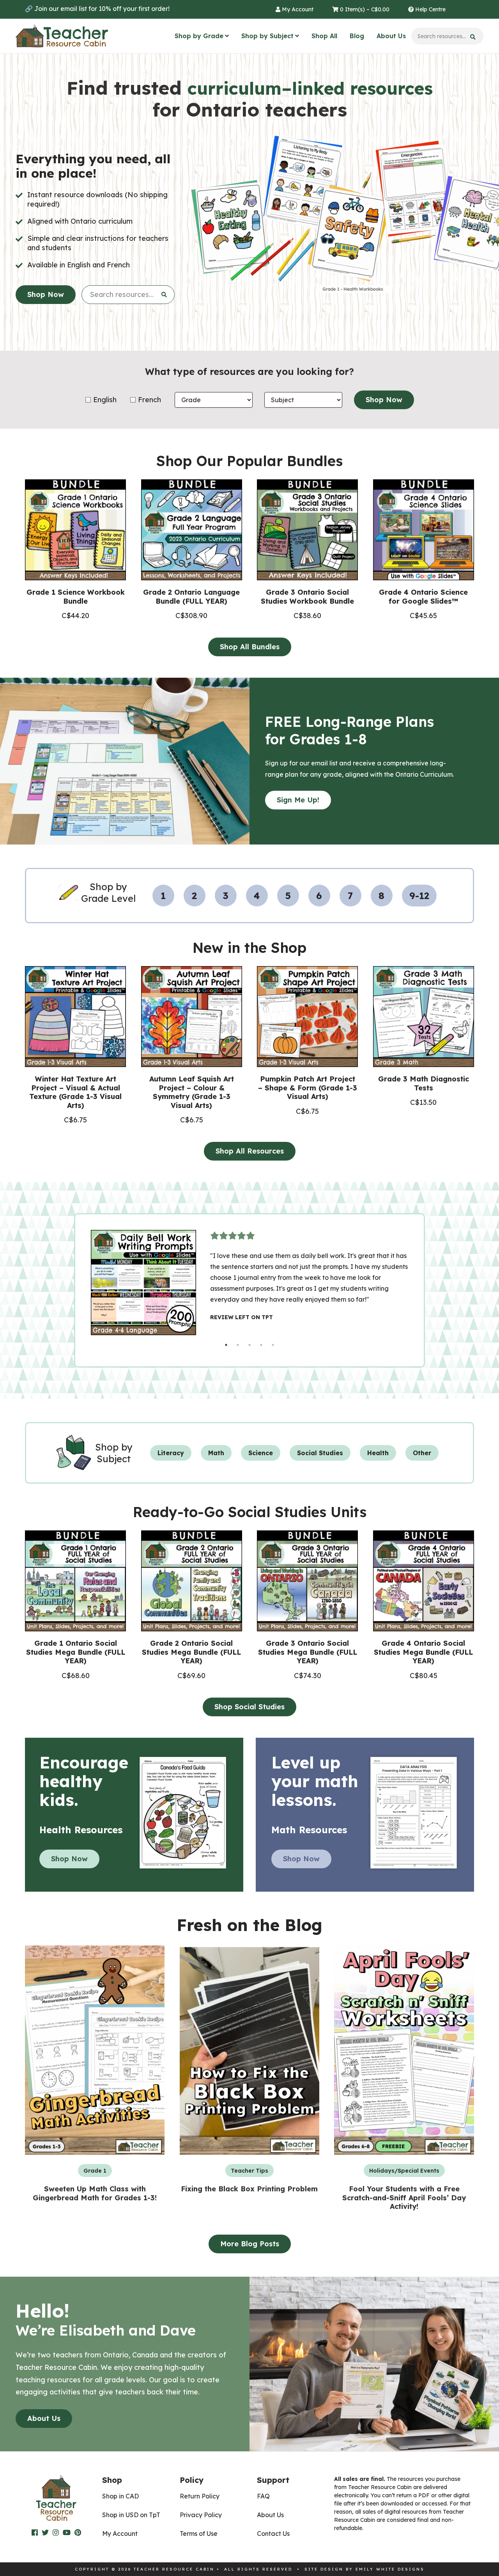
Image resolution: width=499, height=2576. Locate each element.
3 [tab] (249, 1345)
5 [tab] (273, 1345)
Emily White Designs (390, 2569)
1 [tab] (226, 1345)
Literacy (171, 1453)
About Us (391, 36)
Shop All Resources (250, 1151)
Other (422, 1453)
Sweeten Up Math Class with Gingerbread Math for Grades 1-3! (95, 2193)
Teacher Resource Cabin (62, 36)
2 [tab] (238, 1345)
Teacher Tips (249, 2171)
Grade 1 (95, 2171)
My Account (297, 9)
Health (378, 1453)
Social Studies (320, 1453)
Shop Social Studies (249, 1707)
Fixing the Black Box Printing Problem (249, 2189)
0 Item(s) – (364, 9)
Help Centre (430, 9)
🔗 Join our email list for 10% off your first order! (97, 9)
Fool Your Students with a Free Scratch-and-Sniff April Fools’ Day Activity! (404, 2198)
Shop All (324, 36)
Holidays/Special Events (404, 2171)
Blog (357, 36)
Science (261, 1453)
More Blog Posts (250, 2244)
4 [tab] (261, 1345)
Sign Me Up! (298, 800)
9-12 (419, 896)
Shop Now (46, 294)
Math (216, 1453)
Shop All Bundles (250, 647)
